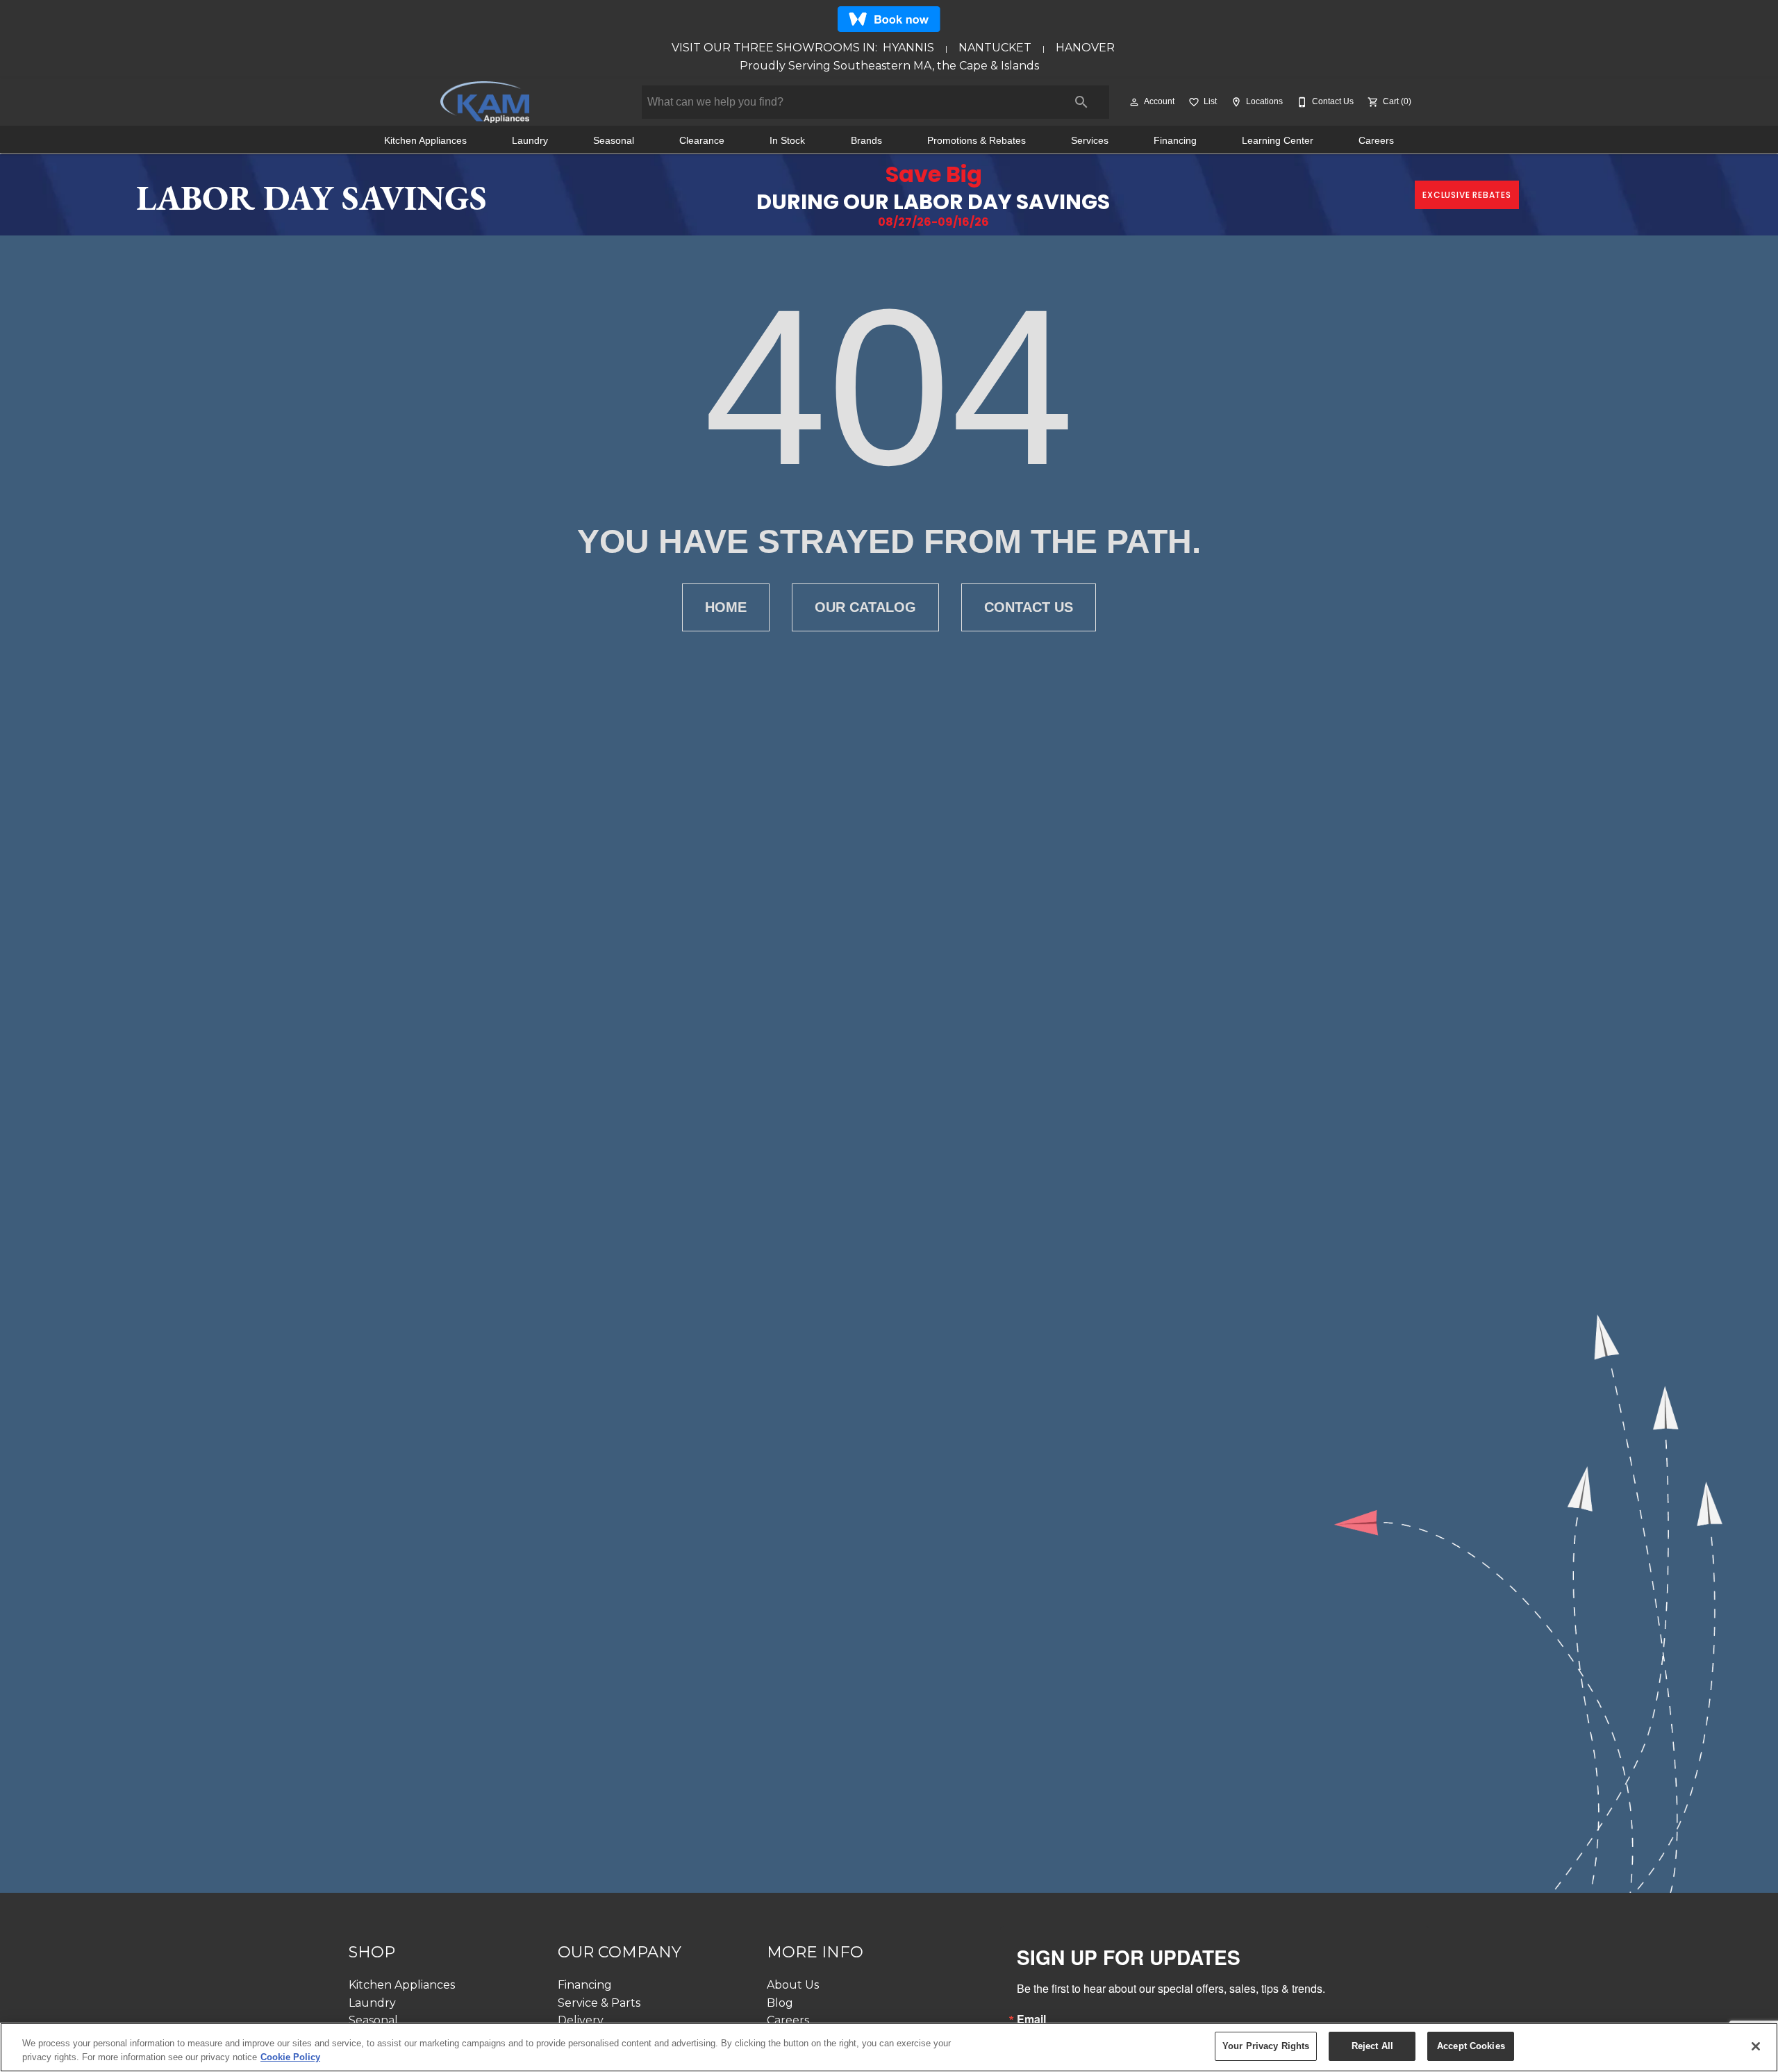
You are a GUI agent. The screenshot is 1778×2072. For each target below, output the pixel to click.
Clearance (702, 141)
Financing (1175, 141)
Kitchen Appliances (425, 141)
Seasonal (614, 141)
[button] (1134, 102)
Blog (780, 2003)
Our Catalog (865, 607)
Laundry (530, 141)
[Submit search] (1081, 102)
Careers (1376, 141)
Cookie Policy (290, 2057)
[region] (889, 2047)
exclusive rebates (1467, 195)
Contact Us (1029, 607)
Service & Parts (599, 2003)
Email (1031, 2019)
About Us (793, 1985)
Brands (866, 141)
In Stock (787, 141)
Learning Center (1278, 141)
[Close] (1756, 2046)
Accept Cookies (1471, 2046)
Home (726, 607)
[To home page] (484, 102)
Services (1090, 141)
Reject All (1372, 2046)
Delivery (581, 2020)
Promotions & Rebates (977, 141)
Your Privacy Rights (1266, 2046)
